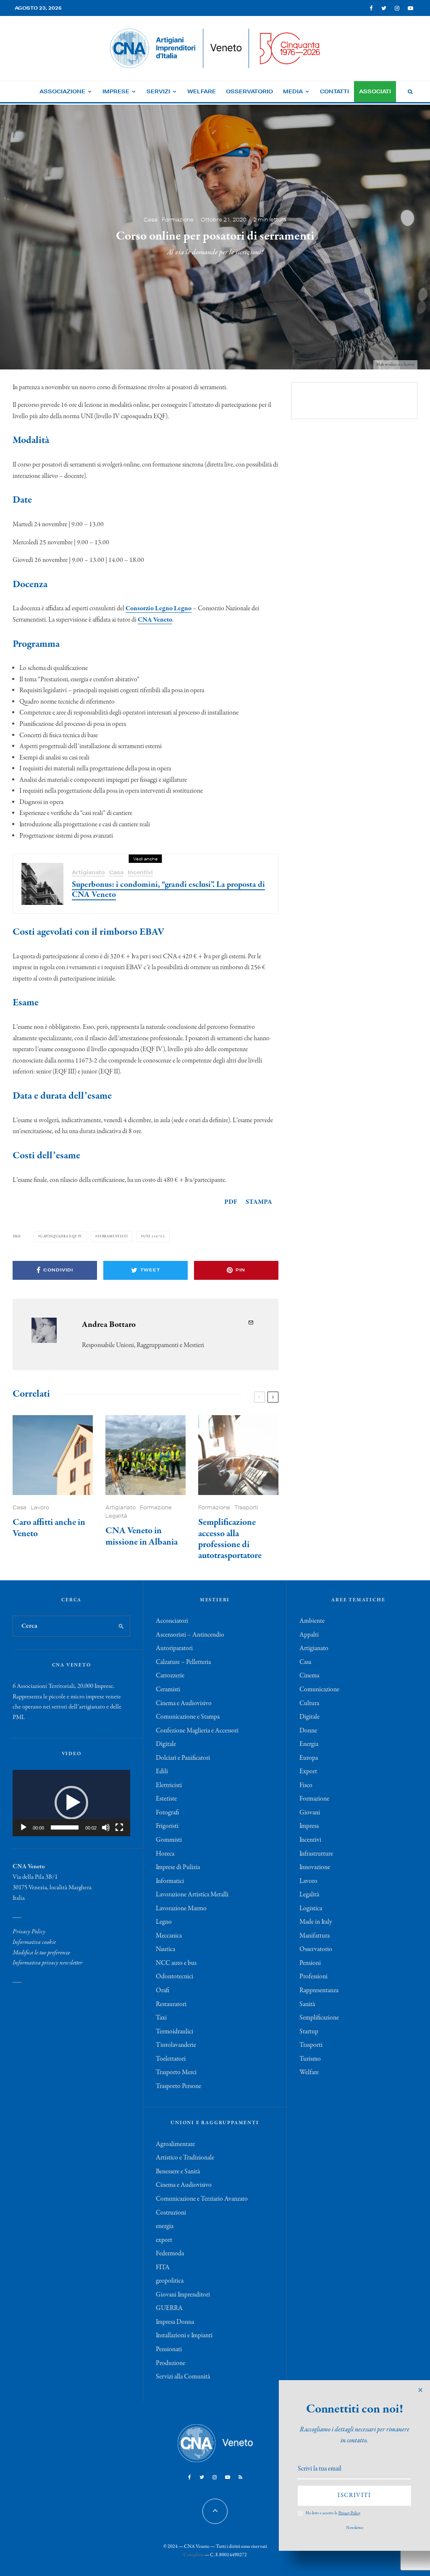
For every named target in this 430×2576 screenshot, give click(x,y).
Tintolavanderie (176, 2045)
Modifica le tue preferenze (41, 1953)
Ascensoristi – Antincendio (190, 1635)
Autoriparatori (174, 1648)
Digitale (166, 1744)
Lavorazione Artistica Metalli (192, 1895)
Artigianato (88, 872)
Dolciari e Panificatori (183, 1758)
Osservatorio (249, 91)
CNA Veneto (155, 620)
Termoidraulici (174, 2032)
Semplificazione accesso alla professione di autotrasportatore (230, 1539)
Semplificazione (319, 2018)
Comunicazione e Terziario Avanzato (202, 2199)
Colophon (194, 2555)
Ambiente (312, 1621)
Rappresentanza (319, 1991)
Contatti (334, 91)
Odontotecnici (174, 1977)
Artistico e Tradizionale (185, 2158)
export (164, 2240)
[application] (71, 1803)
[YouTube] (410, 8)
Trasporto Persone (178, 2086)
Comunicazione (319, 1690)
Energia (309, 1744)
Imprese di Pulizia (178, 1867)
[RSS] (240, 2477)
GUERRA (169, 2308)
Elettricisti (169, 1785)
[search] (121, 1626)
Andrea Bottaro (109, 1325)
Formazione (178, 219)
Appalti (309, 1635)
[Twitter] (384, 8)
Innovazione (315, 1867)
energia (165, 2226)
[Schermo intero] (119, 1827)
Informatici (170, 1881)
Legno (164, 1922)
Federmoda (170, 2254)
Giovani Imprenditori (183, 2295)
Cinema (309, 1676)
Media (293, 91)
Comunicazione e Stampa (188, 1717)
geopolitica (170, 2281)
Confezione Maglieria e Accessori (197, 1731)
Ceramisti (168, 1690)
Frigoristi (167, 1826)
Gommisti (169, 1840)
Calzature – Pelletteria (183, 1662)
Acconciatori (172, 1621)
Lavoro (40, 1507)
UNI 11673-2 (154, 1236)
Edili (162, 1772)
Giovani (310, 1813)
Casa (151, 219)
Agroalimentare (175, 2144)
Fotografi (167, 1813)
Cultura (309, 1703)
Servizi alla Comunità (183, 2377)
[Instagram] (397, 8)
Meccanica (169, 1936)
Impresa (309, 1826)
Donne (308, 1731)
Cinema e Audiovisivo (184, 1703)
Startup (309, 2032)
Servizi (158, 91)
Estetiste (166, 1799)
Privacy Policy (29, 1932)
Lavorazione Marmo (181, 1909)
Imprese (116, 91)
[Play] (24, 1827)
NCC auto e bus (176, 1963)
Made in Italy (316, 1922)
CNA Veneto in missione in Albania (142, 1536)
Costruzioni (171, 2213)
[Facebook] (371, 8)
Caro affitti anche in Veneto (49, 1528)
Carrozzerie (170, 1676)
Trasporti (246, 1507)
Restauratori (171, 2004)
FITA (163, 2268)
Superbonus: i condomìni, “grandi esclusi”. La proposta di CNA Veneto (168, 890)
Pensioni (310, 1963)
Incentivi (140, 872)
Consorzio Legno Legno (159, 609)
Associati (375, 91)
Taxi (161, 2018)
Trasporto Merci (176, 2072)
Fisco (306, 1785)
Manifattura (315, 1936)
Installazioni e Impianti (184, 2336)
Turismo (310, 2059)
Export (308, 1772)
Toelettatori (171, 2059)
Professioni (313, 1977)
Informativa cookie (34, 1942)
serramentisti (113, 1236)
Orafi (163, 1991)
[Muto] (106, 1827)
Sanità (307, 2004)
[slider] (65, 1827)
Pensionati (169, 2349)
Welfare (202, 91)
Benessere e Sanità (178, 2172)
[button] (71, 1803)
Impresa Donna (175, 2322)
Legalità (116, 1516)
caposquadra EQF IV (61, 1236)
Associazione (62, 91)
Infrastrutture (316, 1854)
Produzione (170, 2363)
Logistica (311, 1909)
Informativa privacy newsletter (47, 1963)
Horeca (165, 1854)
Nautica (165, 1949)
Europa (309, 1758)
